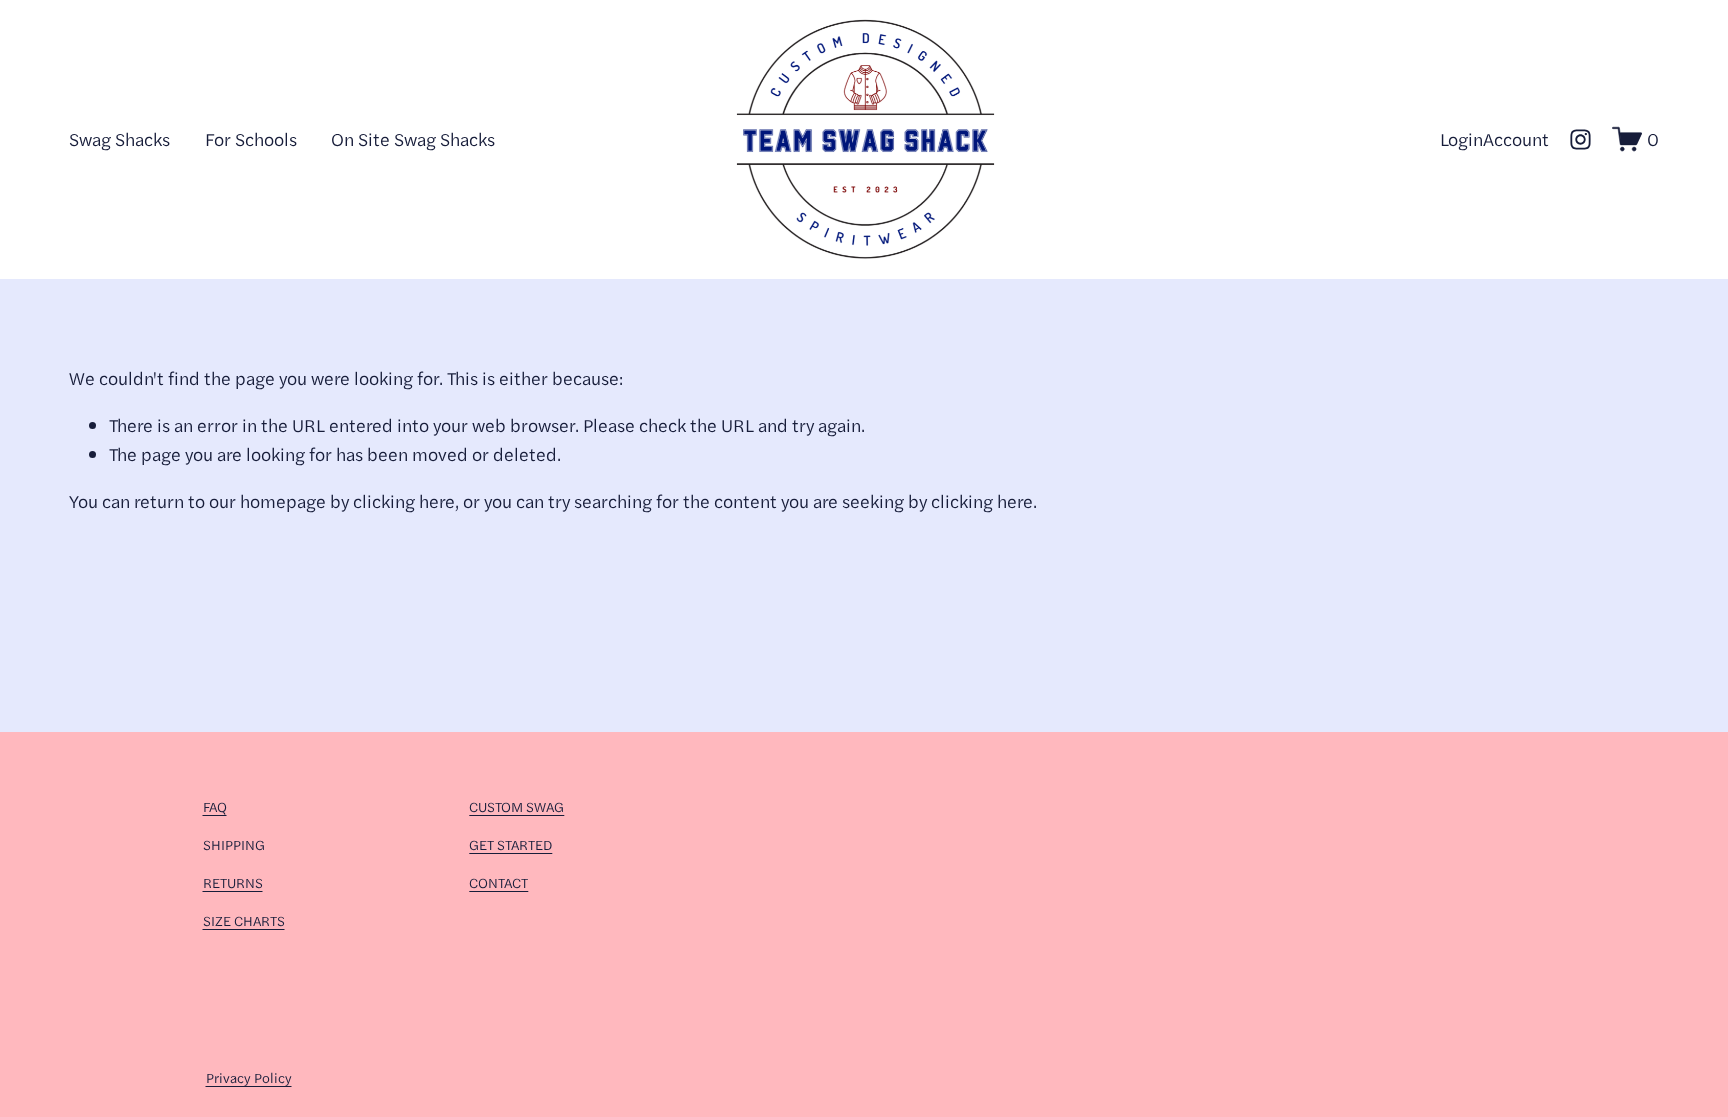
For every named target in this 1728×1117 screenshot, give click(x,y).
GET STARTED (510, 844)
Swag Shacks (119, 138)
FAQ (215, 806)
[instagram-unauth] (1580, 139)
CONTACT (498, 882)
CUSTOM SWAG (516, 806)
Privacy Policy (249, 1077)
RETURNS (233, 882)
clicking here (404, 500)
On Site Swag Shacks (413, 138)
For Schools (251, 138)
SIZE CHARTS (244, 920)
